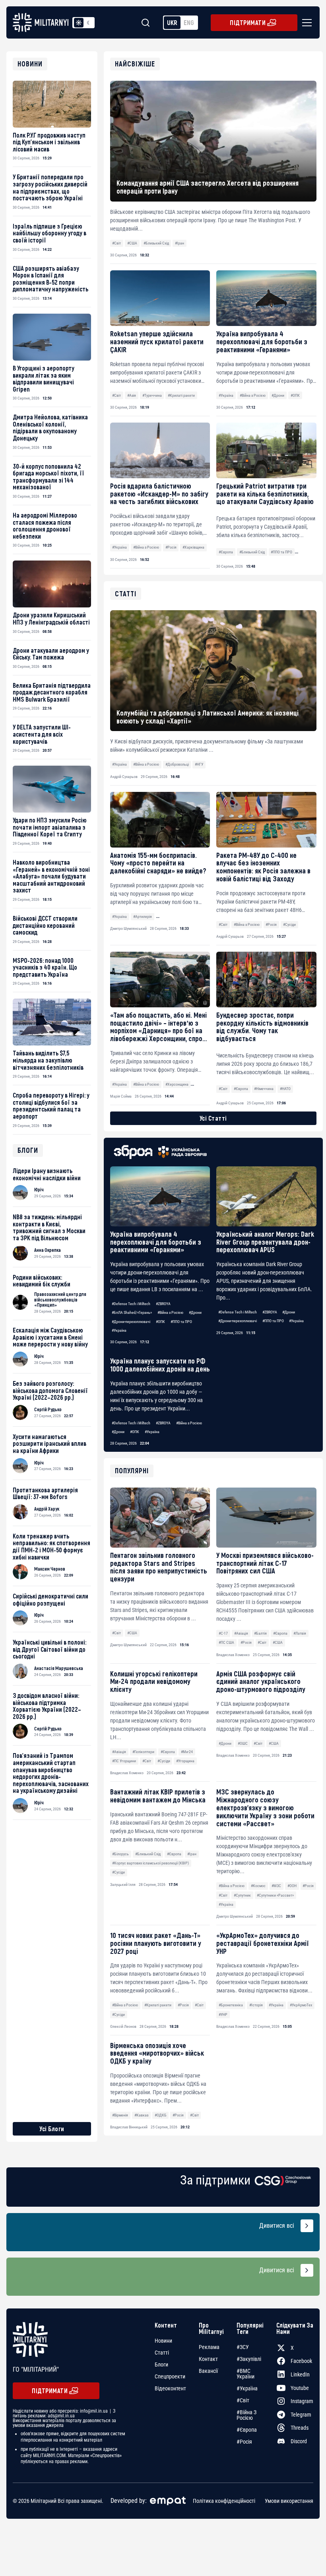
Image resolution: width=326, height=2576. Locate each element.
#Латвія (300, 1633)
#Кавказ (141, 2115)
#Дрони (278, 395)
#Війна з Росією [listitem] (246, 2415)
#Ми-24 (187, 1752)
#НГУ (199, 764)
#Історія (256, 2005)
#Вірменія (120, 2115)
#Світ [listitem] (243, 2400)
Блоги (161, 2365)
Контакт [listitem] (208, 2359)
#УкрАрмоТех (301, 2005)
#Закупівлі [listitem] (249, 2359)
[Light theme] (79, 23)
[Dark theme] (88, 23)
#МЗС (276, 1886)
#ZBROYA (163, 1304)
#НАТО (285, 1089)
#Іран (179, 243)
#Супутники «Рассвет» (275, 1895)
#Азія (132, 395)
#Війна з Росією (253, 395)
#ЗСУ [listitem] (243, 2347)
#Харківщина (193, 547)
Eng (189, 22)
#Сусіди (164, 1761)
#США (132, 243)
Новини (163, 2341)
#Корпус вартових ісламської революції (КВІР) (150, 1863)
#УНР (223, 2014)
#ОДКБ (161, 2115)
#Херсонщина (177, 1084)
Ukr (172, 22)
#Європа (226, 552)
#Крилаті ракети (181, 395)
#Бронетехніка (231, 2005)
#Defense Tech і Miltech (131, 1304)
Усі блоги (52, 2129)
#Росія (171, 547)
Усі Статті (213, 1118)
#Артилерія (143, 917)
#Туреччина (152, 395)
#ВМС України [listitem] (245, 2374)
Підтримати (248, 22)
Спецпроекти (170, 2376)
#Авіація (241, 1633)
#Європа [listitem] (247, 2430)
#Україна (226, 395)
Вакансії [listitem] (208, 2371)
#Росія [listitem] (244, 2442)
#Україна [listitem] (247, 2388)
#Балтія (260, 1633)
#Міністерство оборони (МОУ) (183, 917)
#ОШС (243, 1743)
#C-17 (223, 1633)
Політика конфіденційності (224, 2501)
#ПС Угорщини (124, 1761)
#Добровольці (177, 764)
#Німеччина (264, 1089)
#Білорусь (120, 1854)
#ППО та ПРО (281, 552)
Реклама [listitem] (209, 2347)
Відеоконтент (170, 2388)
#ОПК (295, 395)
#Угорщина (185, 1761)
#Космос (258, 1886)
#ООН (292, 1886)
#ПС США (226, 1642)
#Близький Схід (156, 243)
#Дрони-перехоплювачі (131, 1322)
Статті (162, 2353)
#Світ (116, 243)
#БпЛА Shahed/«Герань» (132, 1312)
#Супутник (242, 1895)
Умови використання (289, 2501)
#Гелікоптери (143, 1752)
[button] (305, 23)
